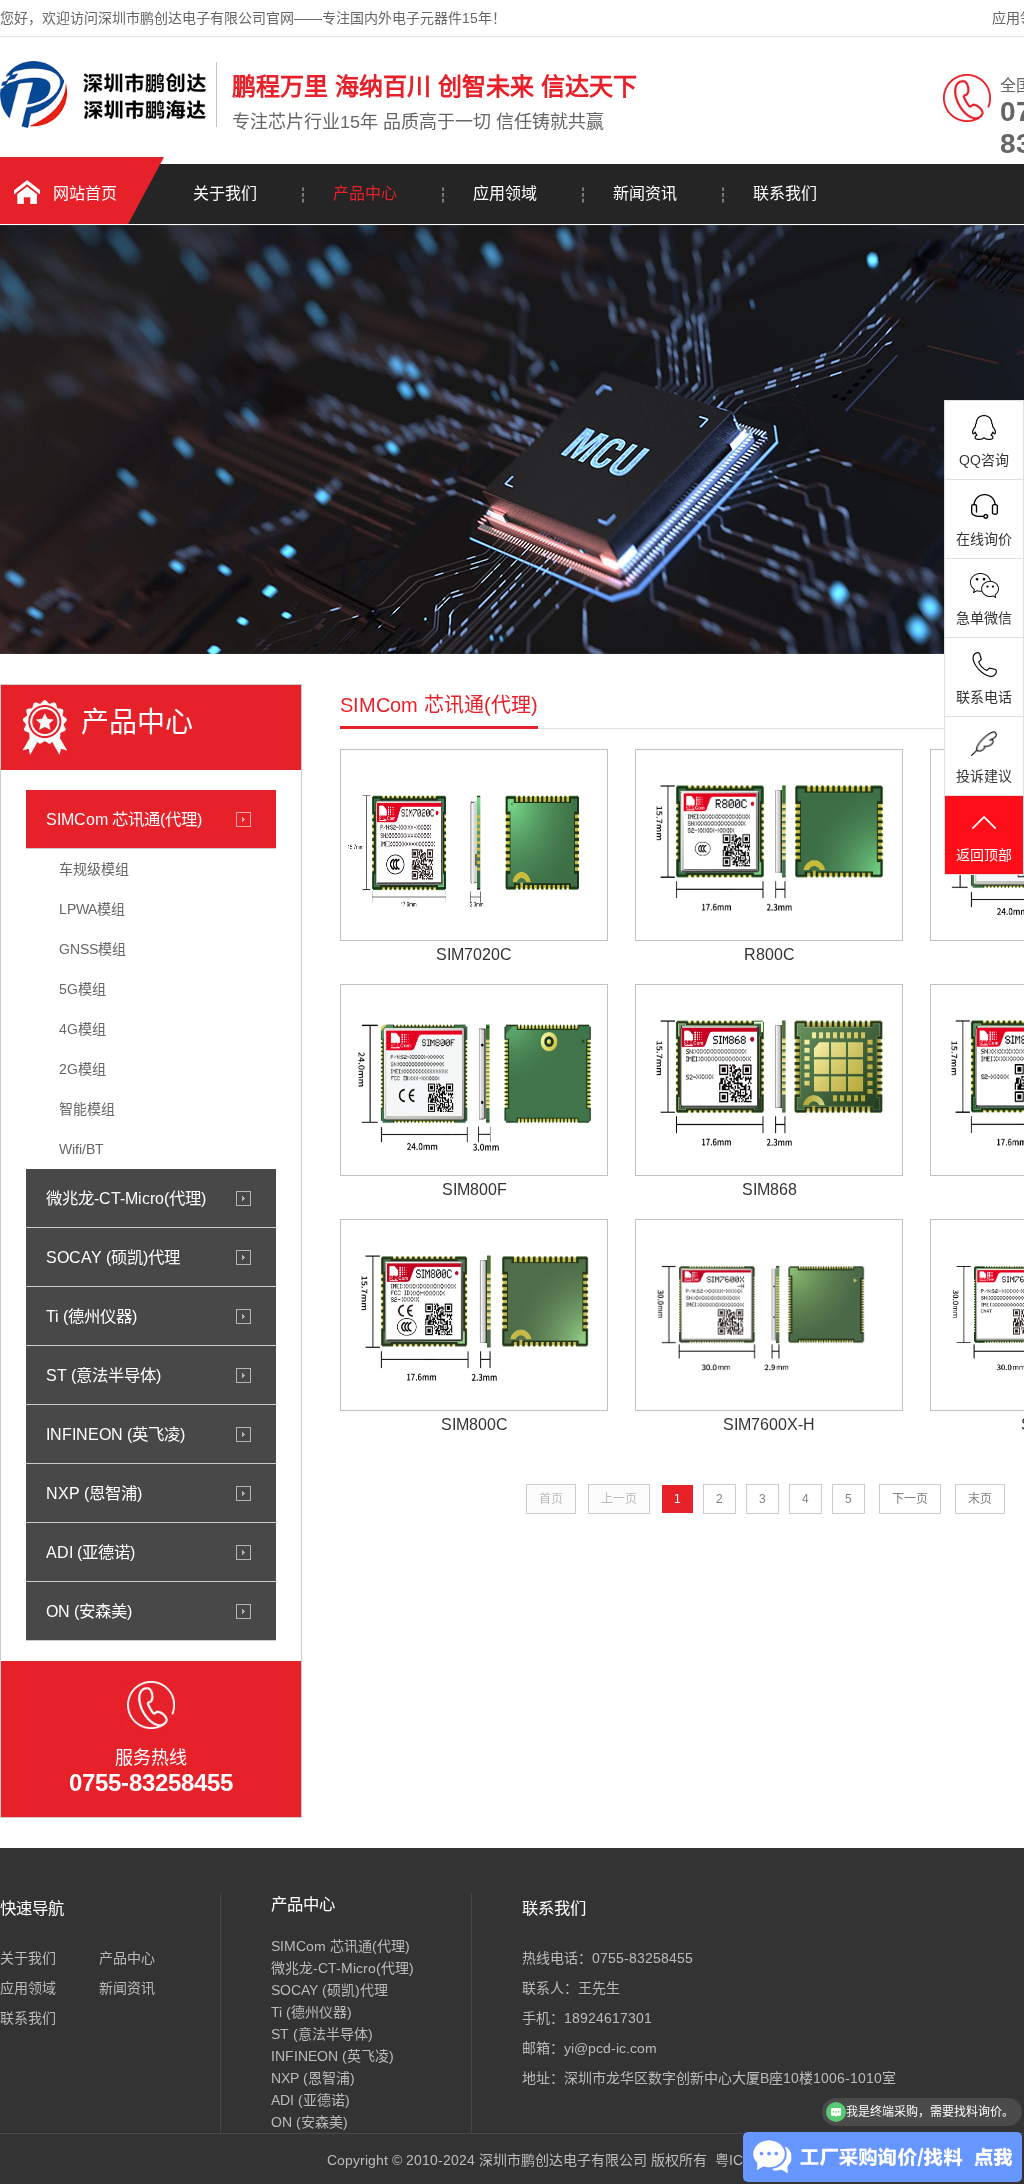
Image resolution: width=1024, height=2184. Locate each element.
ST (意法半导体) (103, 1375)
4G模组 (82, 1029)
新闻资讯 (645, 193)
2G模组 (82, 1069)
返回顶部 (984, 855)
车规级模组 (94, 869)
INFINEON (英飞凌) (115, 1434)
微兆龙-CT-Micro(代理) (126, 1198)
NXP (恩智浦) (94, 1493)
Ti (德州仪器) (91, 1316)
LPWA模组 (92, 909)
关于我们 (225, 193)
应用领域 (505, 193)
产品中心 (365, 193)
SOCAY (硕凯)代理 (113, 1257)
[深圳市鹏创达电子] (103, 123)
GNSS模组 (92, 949)
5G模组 (82, 989)
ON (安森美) (89, 1611)
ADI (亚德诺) (90, 1552)
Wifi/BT (81, 1149)
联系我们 (785, 193)
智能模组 (87, 1109)
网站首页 (85, 193)
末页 (980, 1499)
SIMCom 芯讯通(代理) (124, 819)
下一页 (910, 1499)
